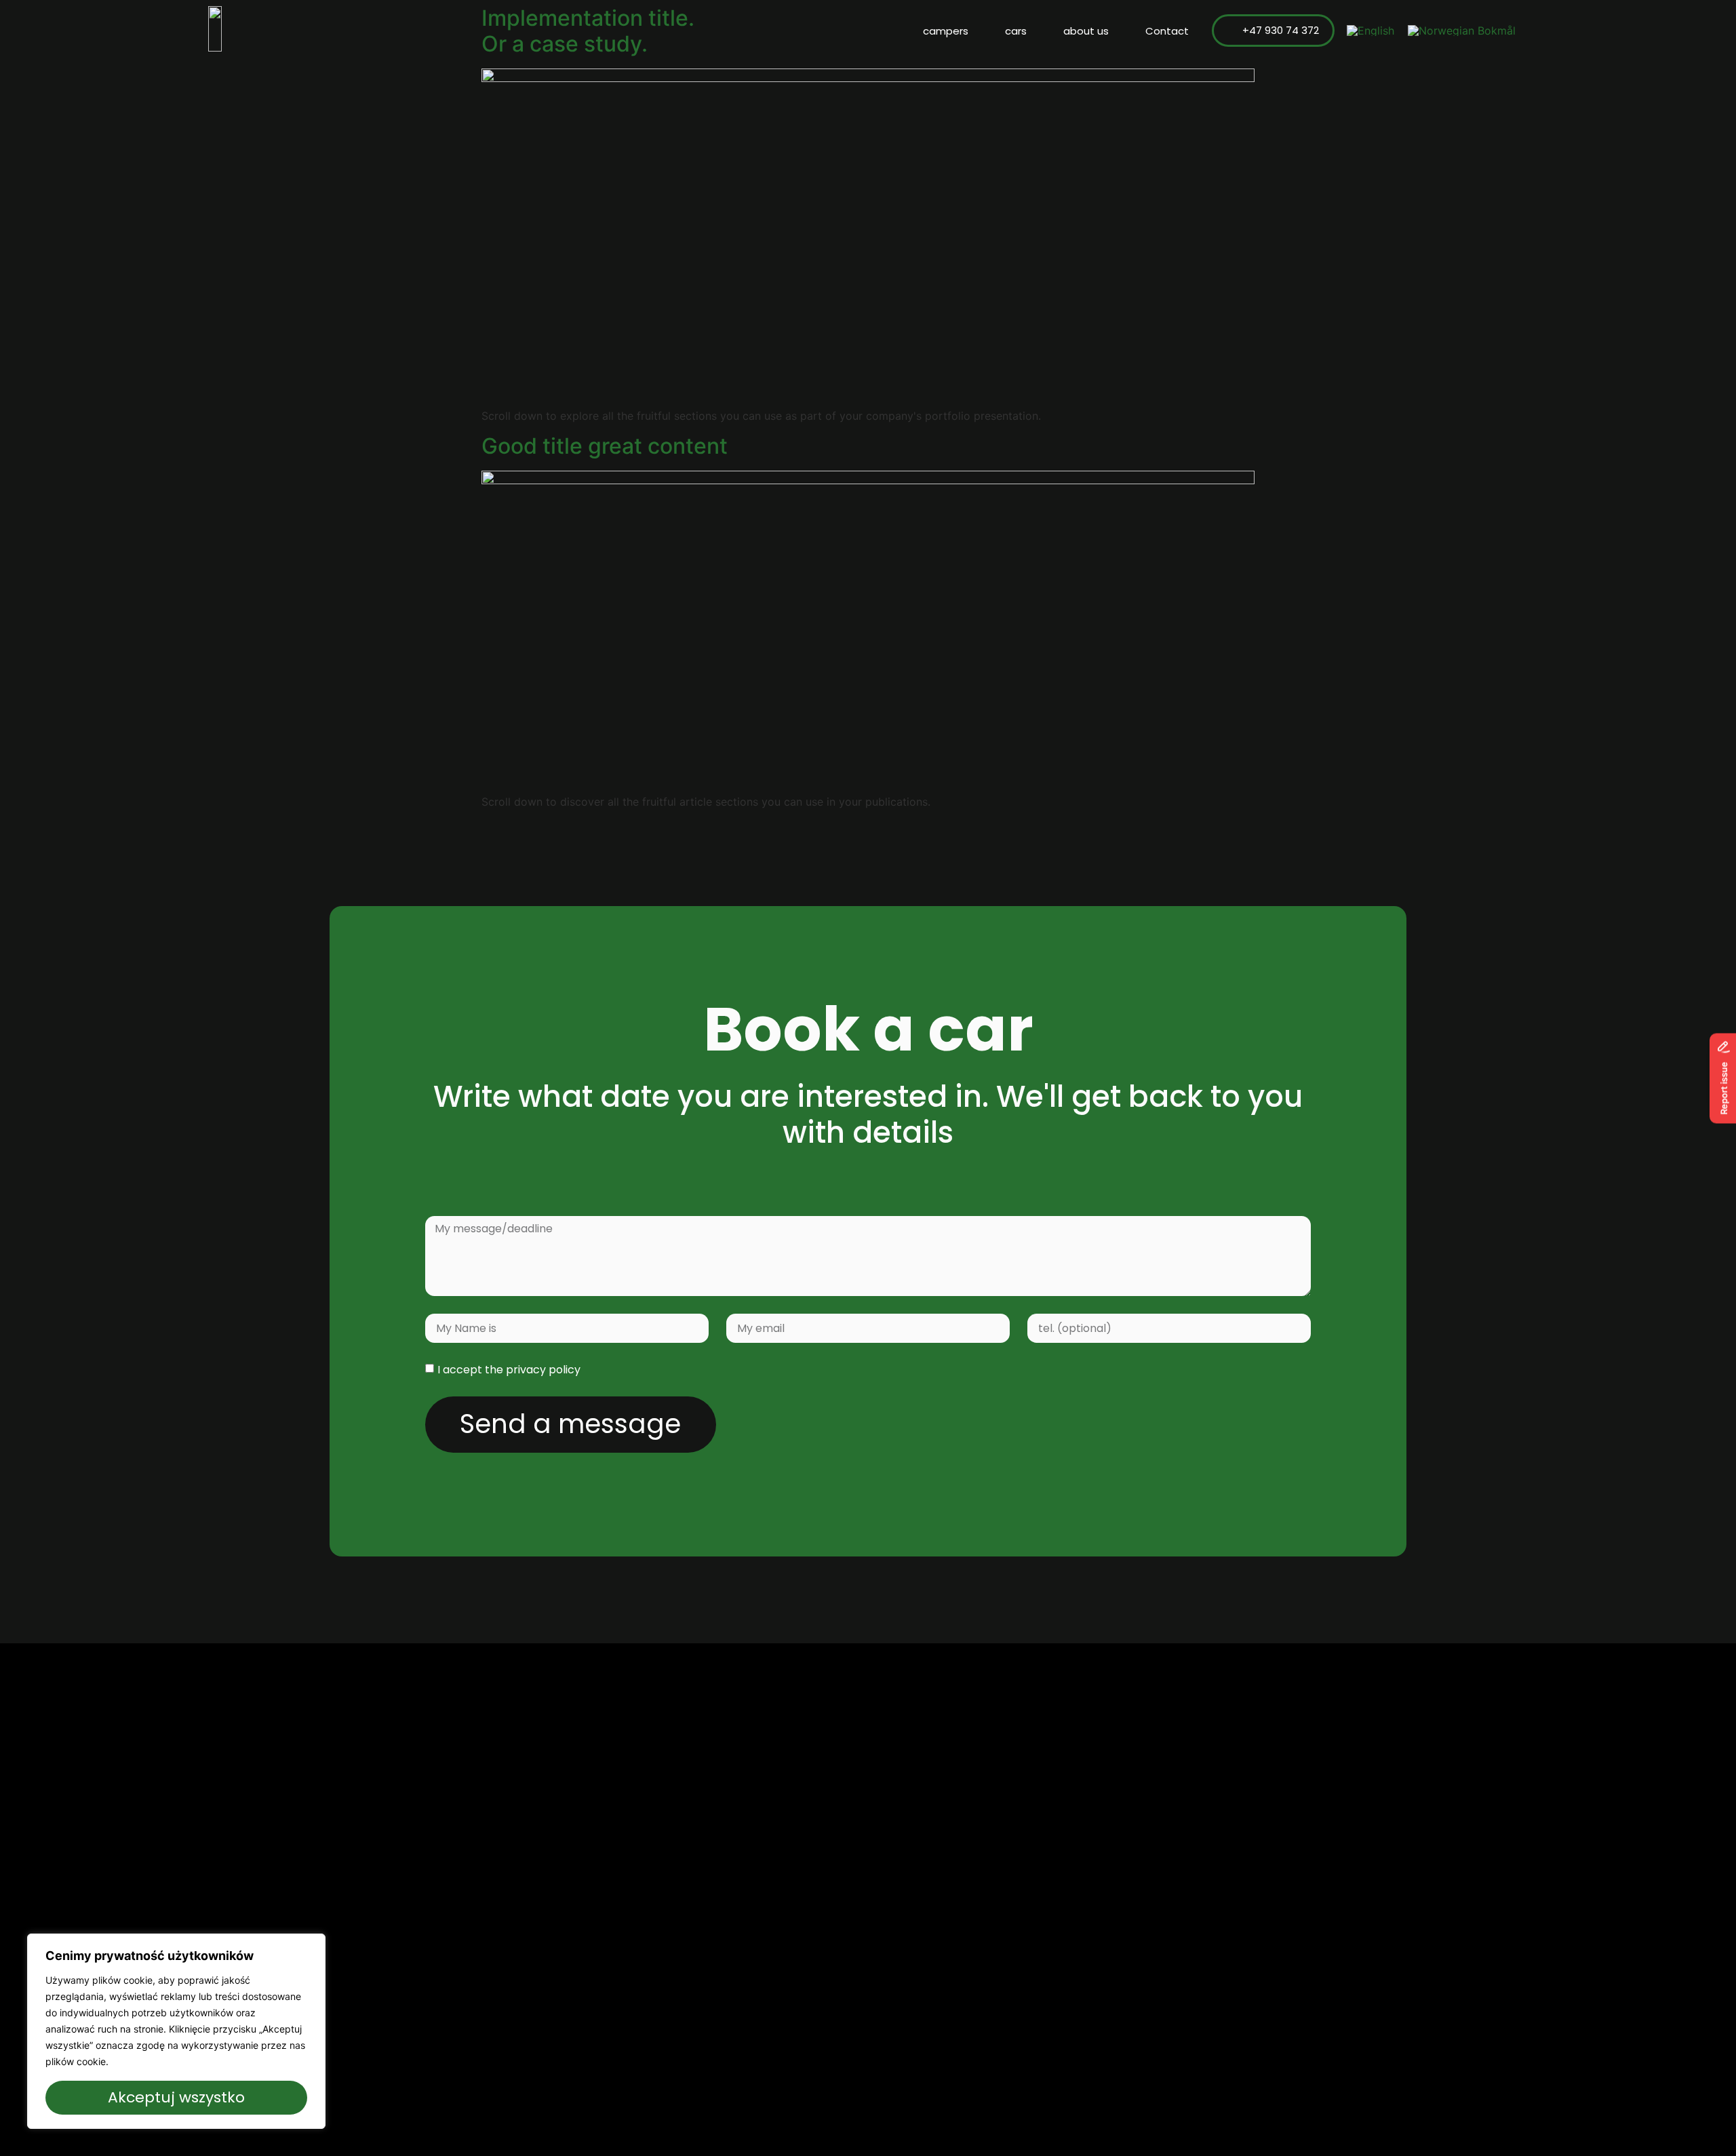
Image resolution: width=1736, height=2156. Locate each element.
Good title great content (605, 446)
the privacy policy (533, 1370)
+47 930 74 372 (1281, 30)
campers (946, 31)
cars (1016, 31)
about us (1086, 31)
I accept (509, 1370)
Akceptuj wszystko (176, 2097)
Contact (1167, 31)
